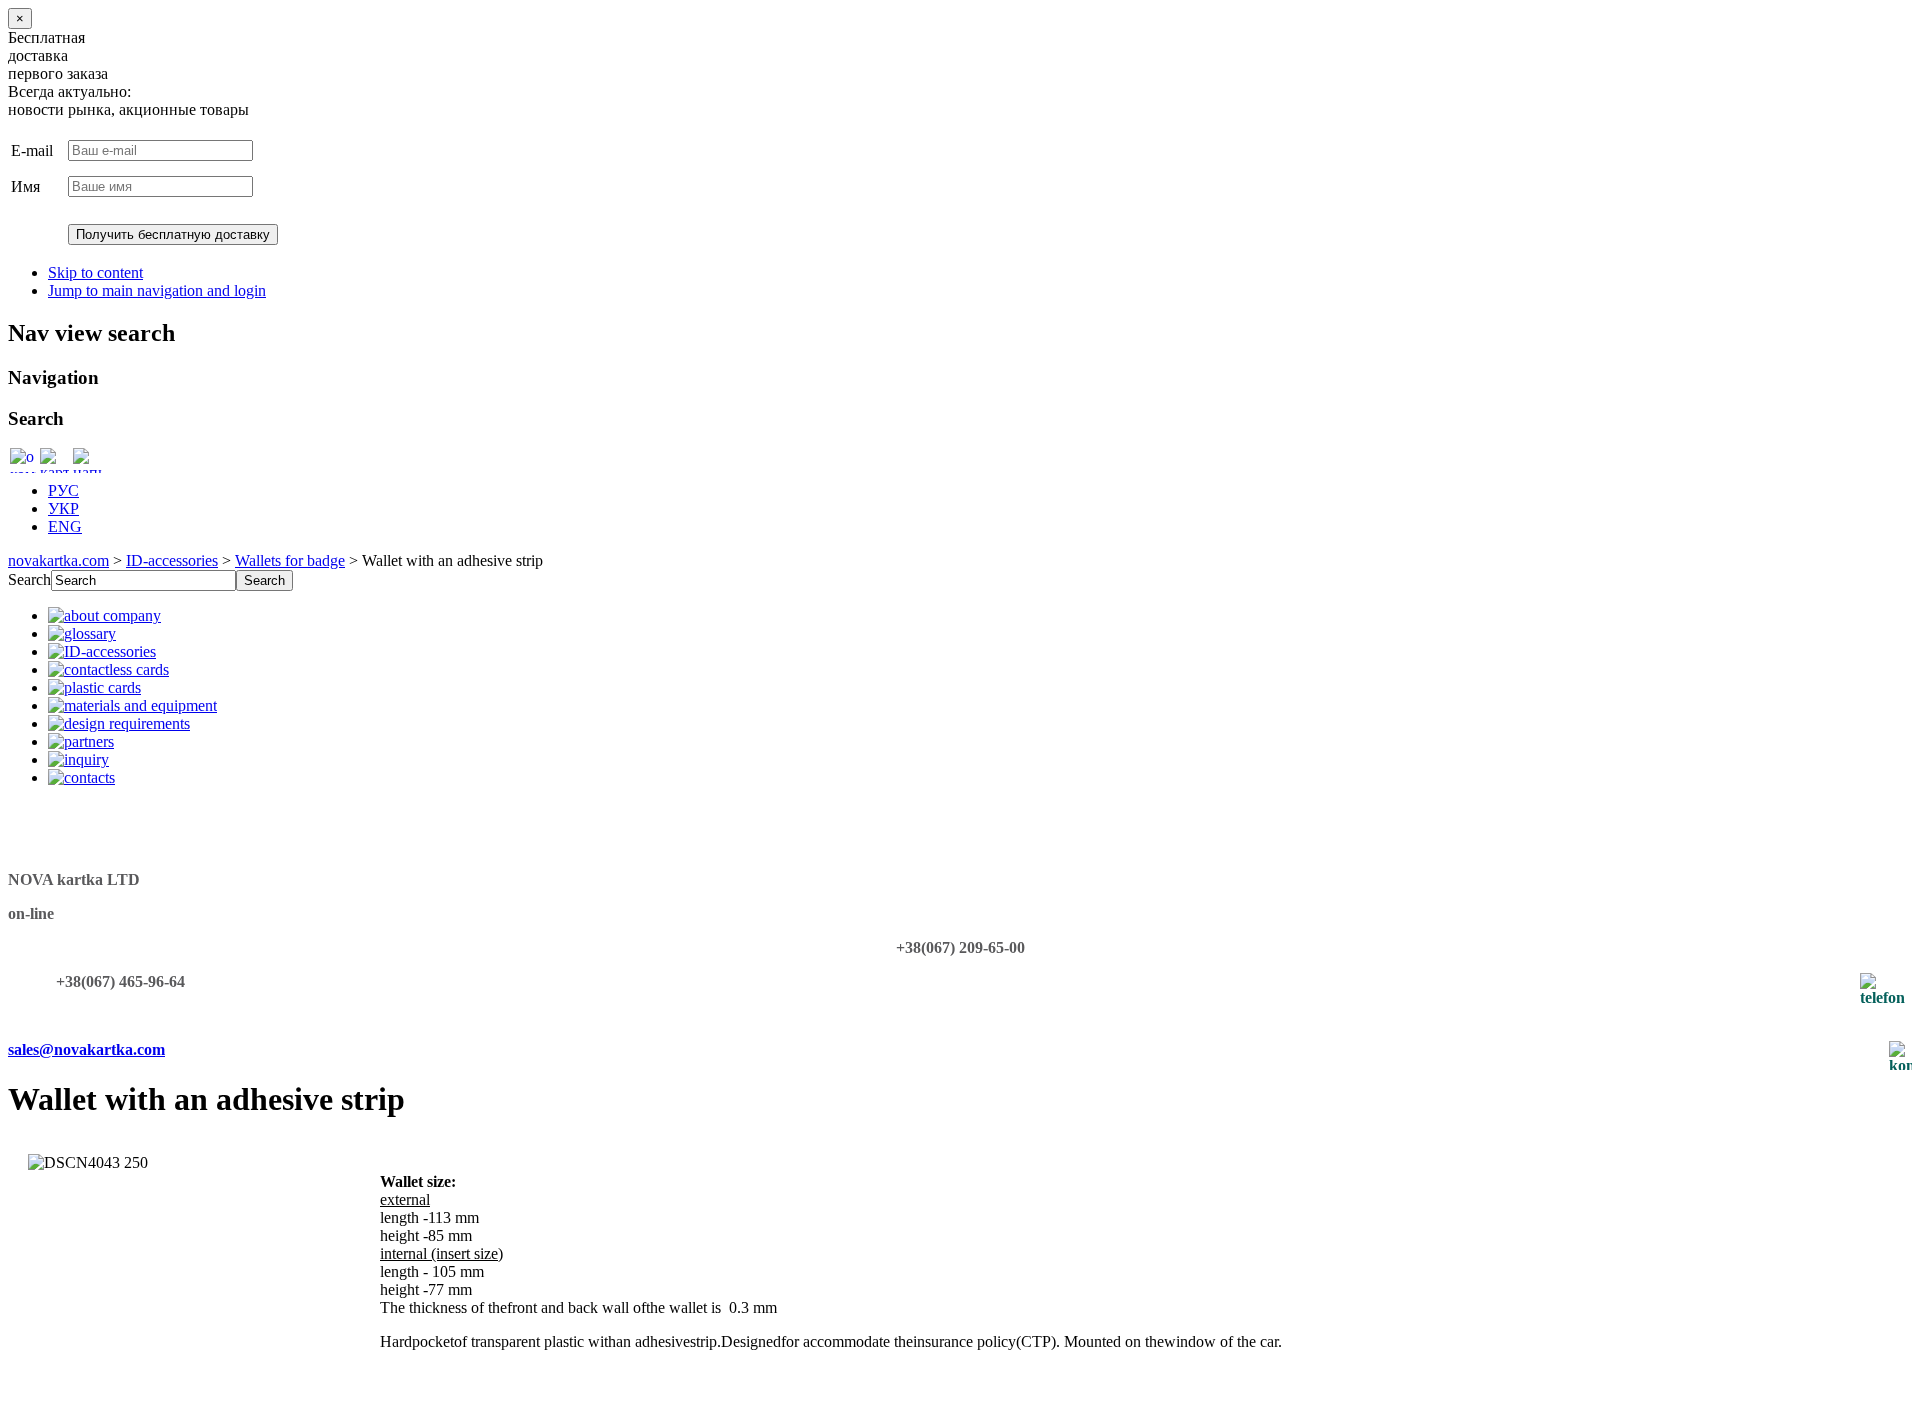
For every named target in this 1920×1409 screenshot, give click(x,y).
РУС (63, 490)
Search (29, 579)
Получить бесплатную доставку (173, 234)
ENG (65, 526)
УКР (63, 508)
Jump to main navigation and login (157, 290)
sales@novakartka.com (86, 1049)
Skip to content (95, 272)
